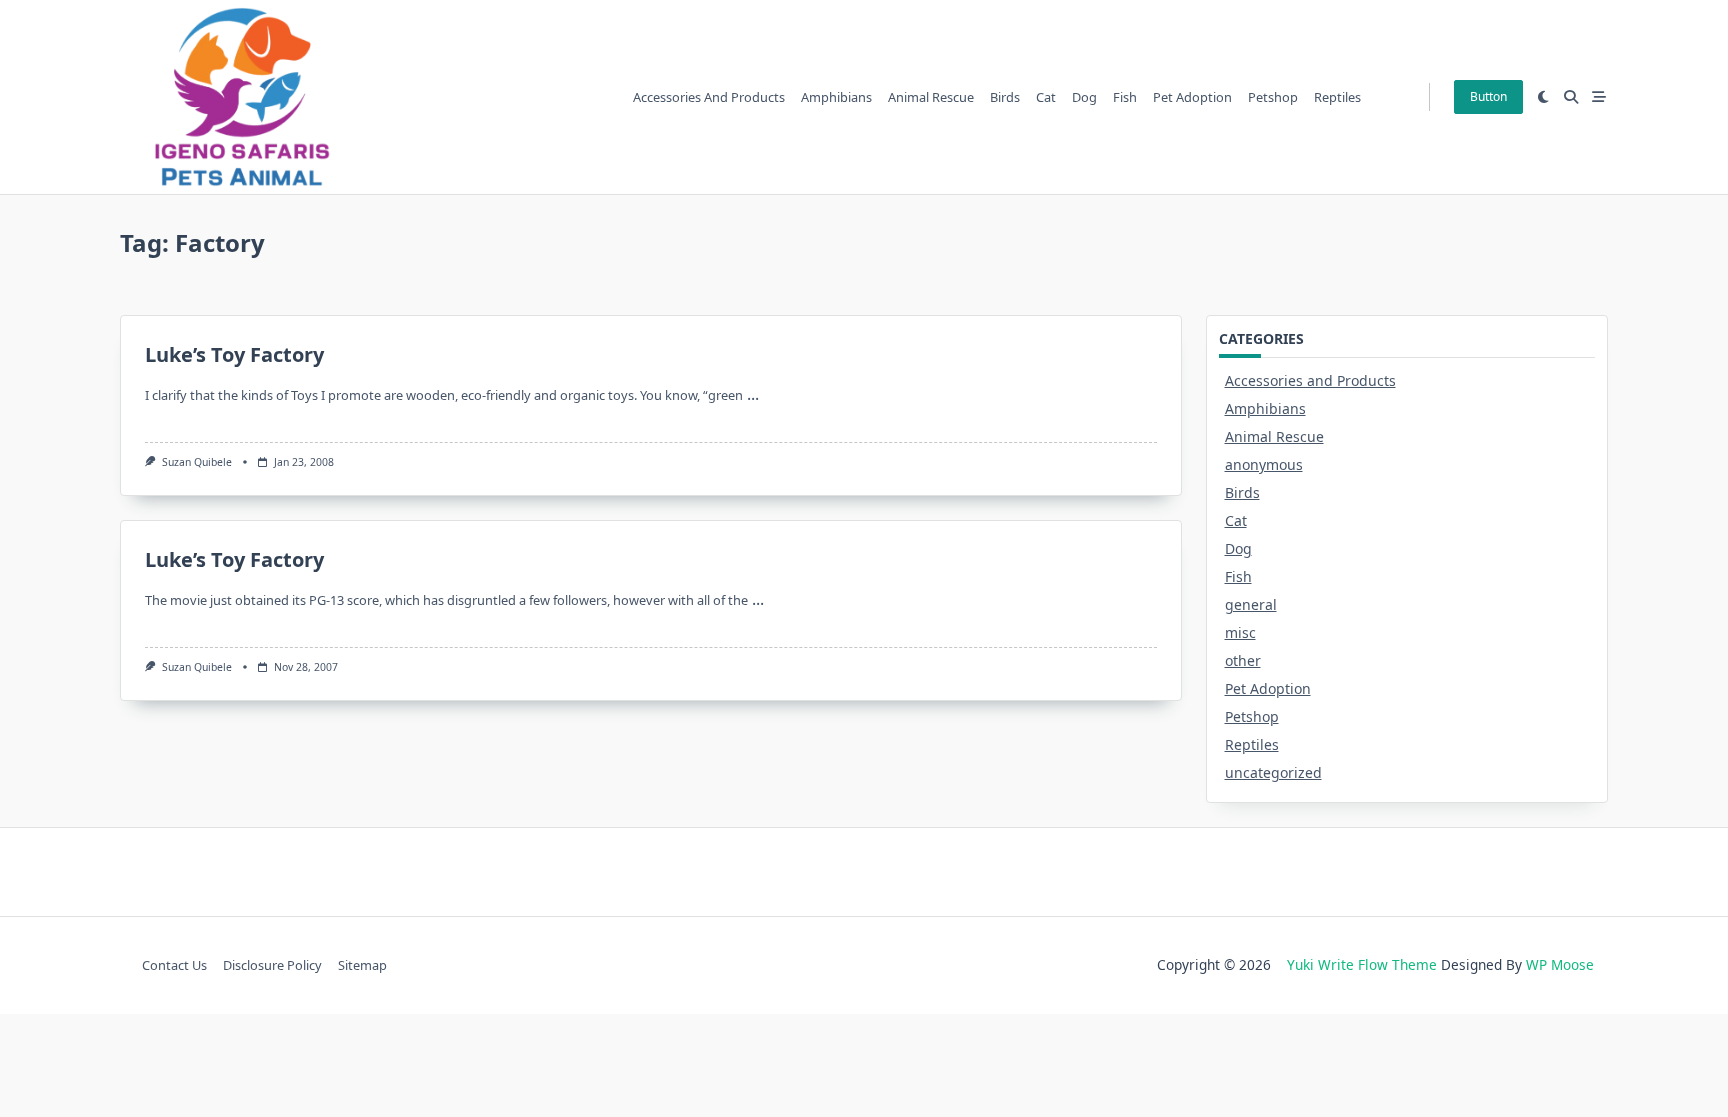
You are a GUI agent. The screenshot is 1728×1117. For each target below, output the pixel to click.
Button (1488, 96)
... (753, 394)
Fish (1125, 97)
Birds (1005, 97)
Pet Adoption (1192, 97)
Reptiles (1337, 97)
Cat (1046, 97)
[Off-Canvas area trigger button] (1599, 97)
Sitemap (362, 965)
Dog (1084, 97)
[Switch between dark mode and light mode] (1544, 97)
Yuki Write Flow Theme (1362, 964)
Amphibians (836, 97)
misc (1240, 632)
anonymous (1264, 464)
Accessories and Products (709, 97)
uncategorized (1273, 772)
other (1243, 660)
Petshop (1273, 97)
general (1251, 604)
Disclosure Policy (272, 965)
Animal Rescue (931, 97)
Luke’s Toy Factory (234, 354)
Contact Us (174, 965)
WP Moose (1560, 964)
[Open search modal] (1571, 97)
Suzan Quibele (197, 462)
